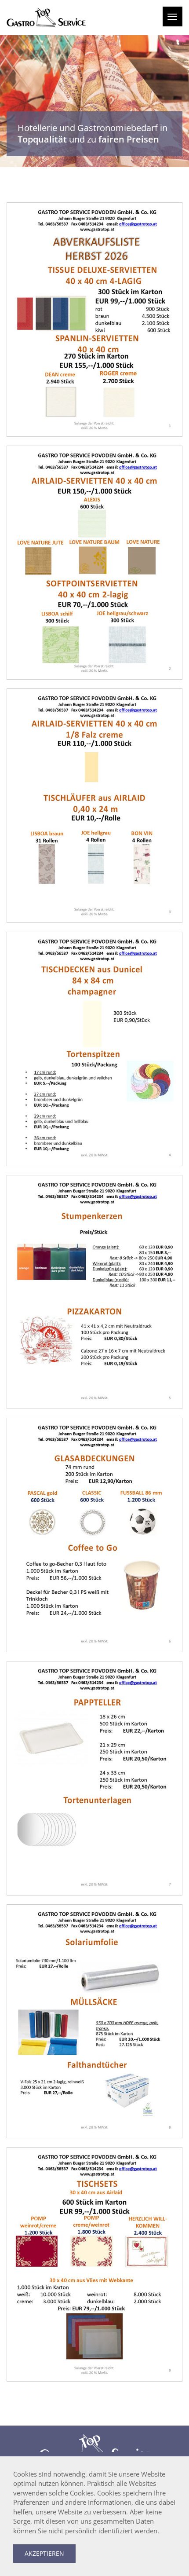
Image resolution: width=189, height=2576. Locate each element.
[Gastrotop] (46, 18)
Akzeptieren (44, 2553)
